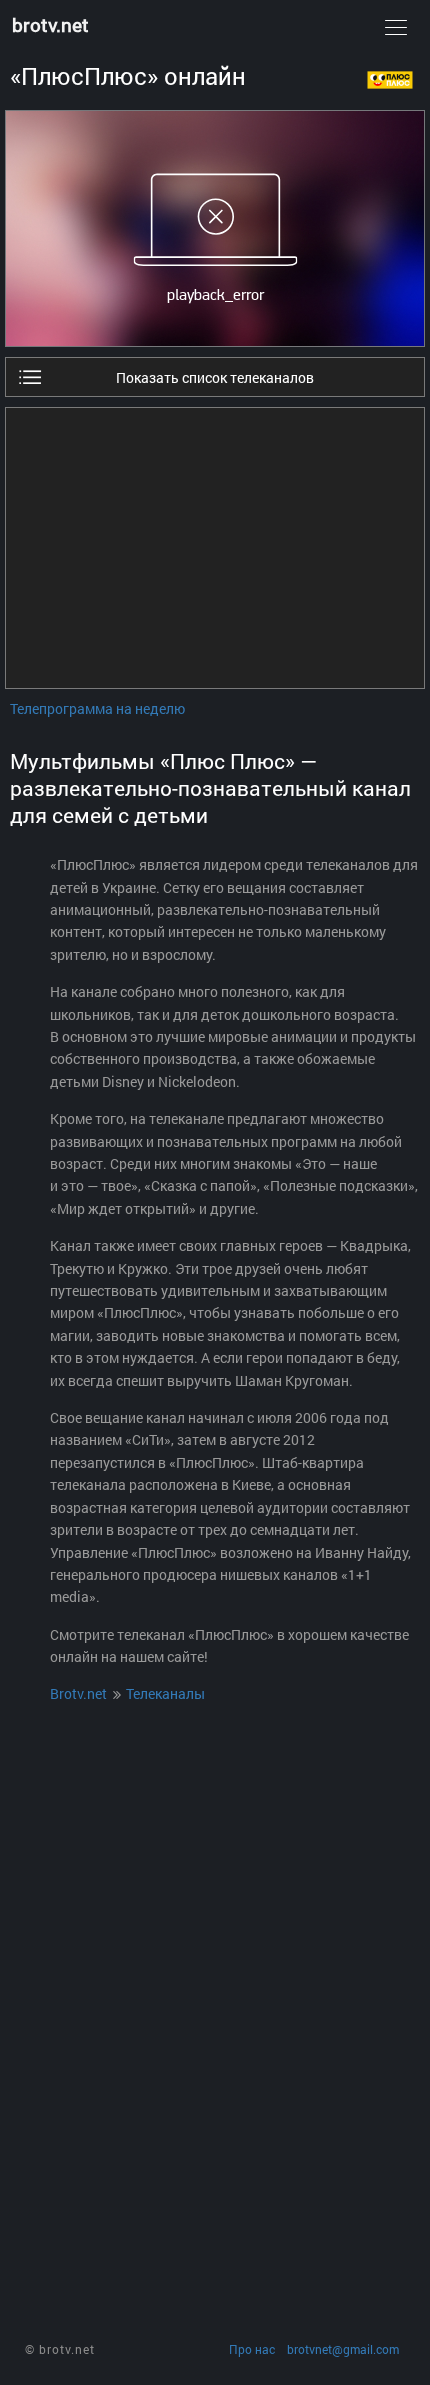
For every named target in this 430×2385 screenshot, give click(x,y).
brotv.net (50, 24)
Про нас (252, 2349)
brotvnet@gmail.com (343, 2349)
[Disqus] (215, 1973)
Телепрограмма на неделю (97, 708)
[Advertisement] (215, 548)
